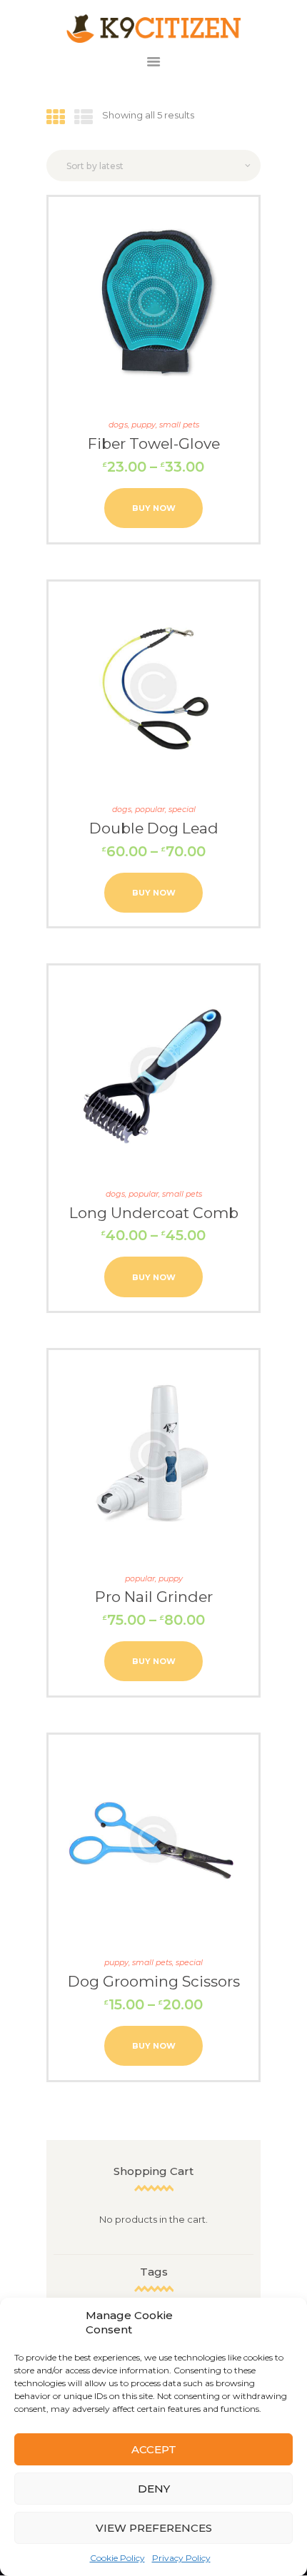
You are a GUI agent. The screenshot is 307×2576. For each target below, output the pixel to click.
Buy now (154, 508)
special (182, 809)
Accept (154, 2449)
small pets (179, 425)
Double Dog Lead (154, 828)
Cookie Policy (117, 2558)
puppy (144, 425)
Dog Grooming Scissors (154, 1981)
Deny (154, 2489)
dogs (118, 425)
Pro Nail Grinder (154, 1597)
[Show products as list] (84, 118)
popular (150, 809)
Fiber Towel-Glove (154, 443)
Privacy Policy (181, 2558)
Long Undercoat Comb (154, 1213)
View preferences (154, 2528)
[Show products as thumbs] (56, 118)
